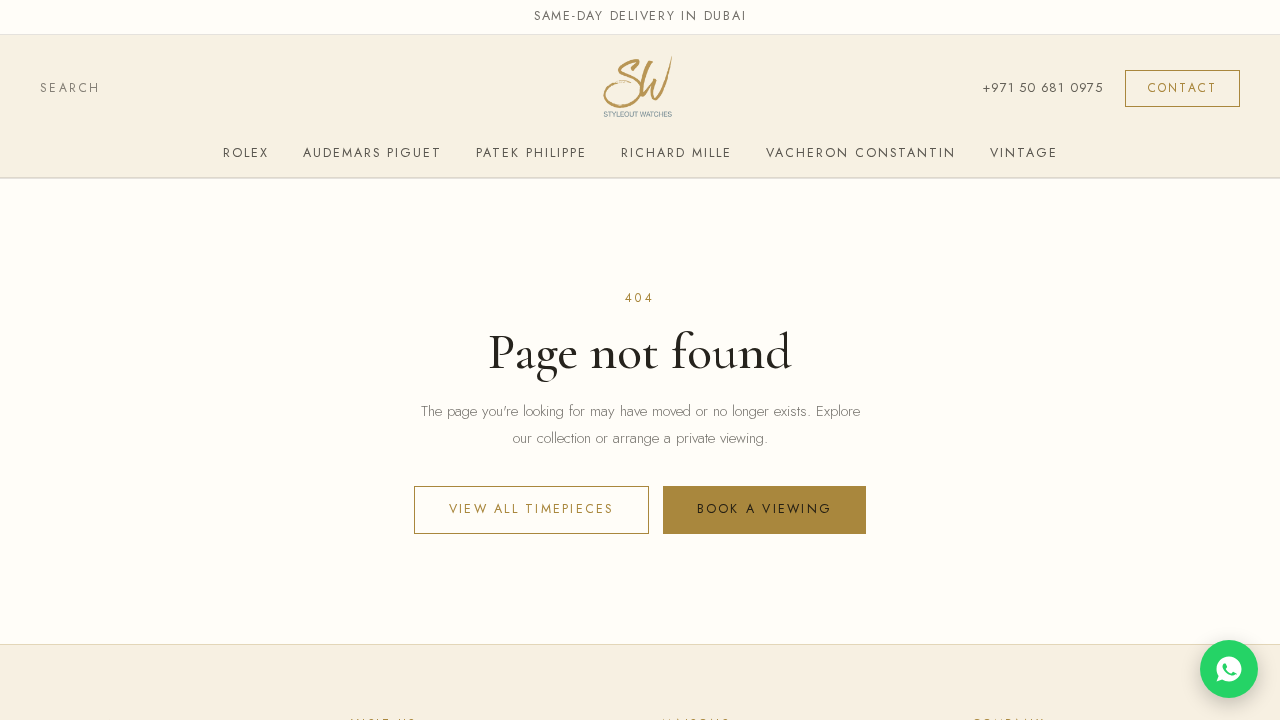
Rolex (246, 153)
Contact (1182, 88)
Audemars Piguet (372, 153)
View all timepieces (531, 509)
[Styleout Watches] (640, 89)
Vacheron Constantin (861, 153)
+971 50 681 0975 (1042, 87)
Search (70, 88)
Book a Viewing (765, 509)
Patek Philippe (531, 153)
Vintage (1024, 153)
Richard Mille (676, 153)
